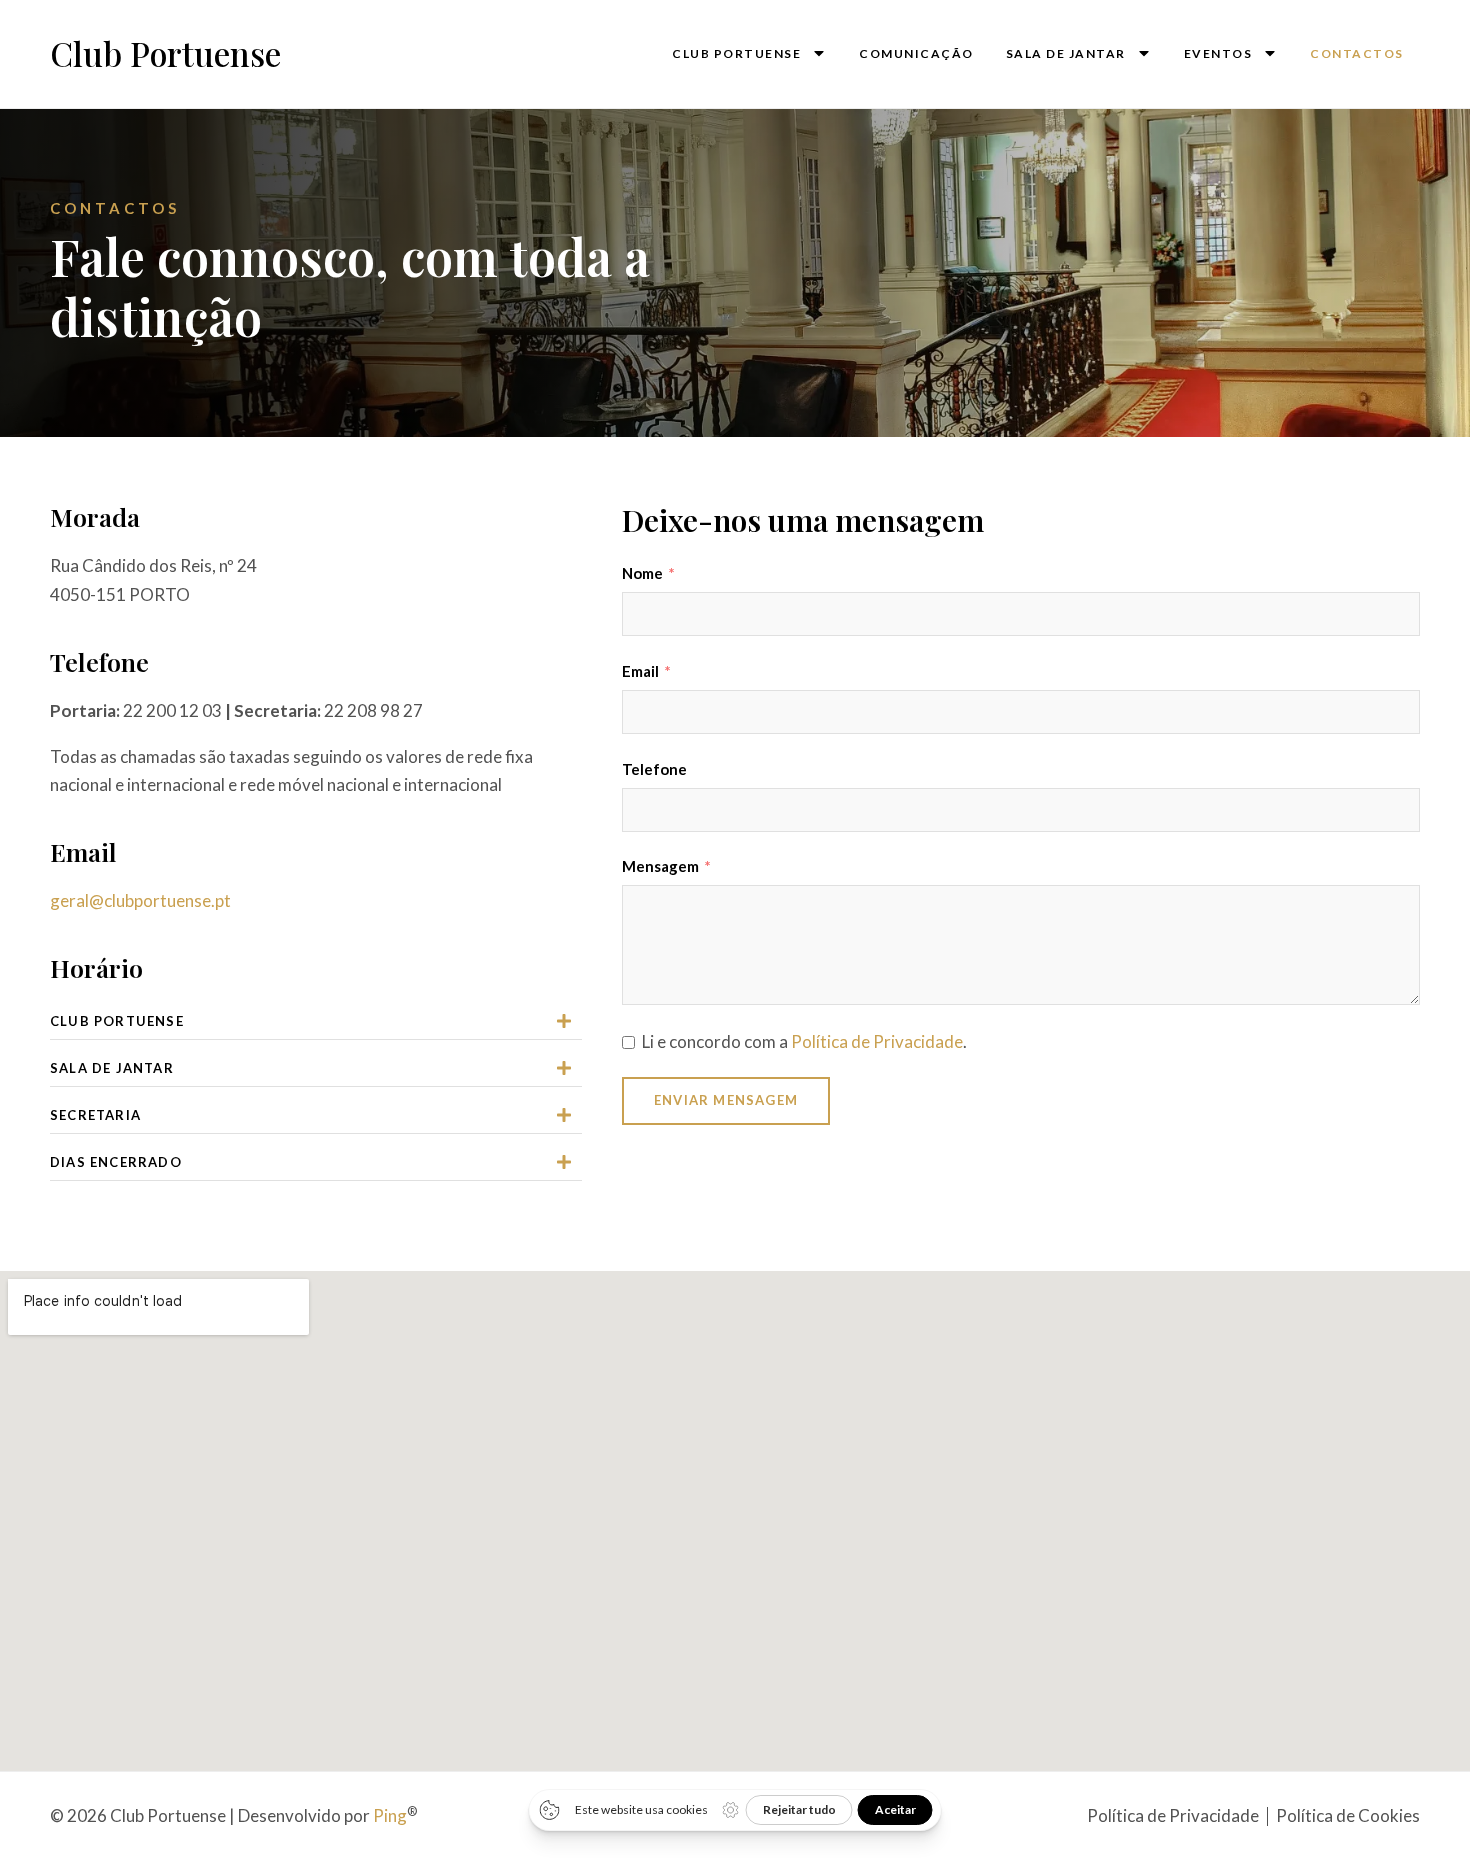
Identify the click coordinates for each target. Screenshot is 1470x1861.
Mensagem (660, 866)
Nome (642, 573)
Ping (390, 1815)
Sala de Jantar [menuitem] (1066, 53)
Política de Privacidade (877, 1041)
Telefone (654, 769)
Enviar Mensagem (726, 1100)
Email (640, 671)
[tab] (316, 1021)
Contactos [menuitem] (1357, 53)
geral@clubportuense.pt (140, 900)
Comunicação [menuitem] (916, 53)
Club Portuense (165, 53)
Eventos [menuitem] (1218, 53)
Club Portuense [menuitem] (736, 53)
